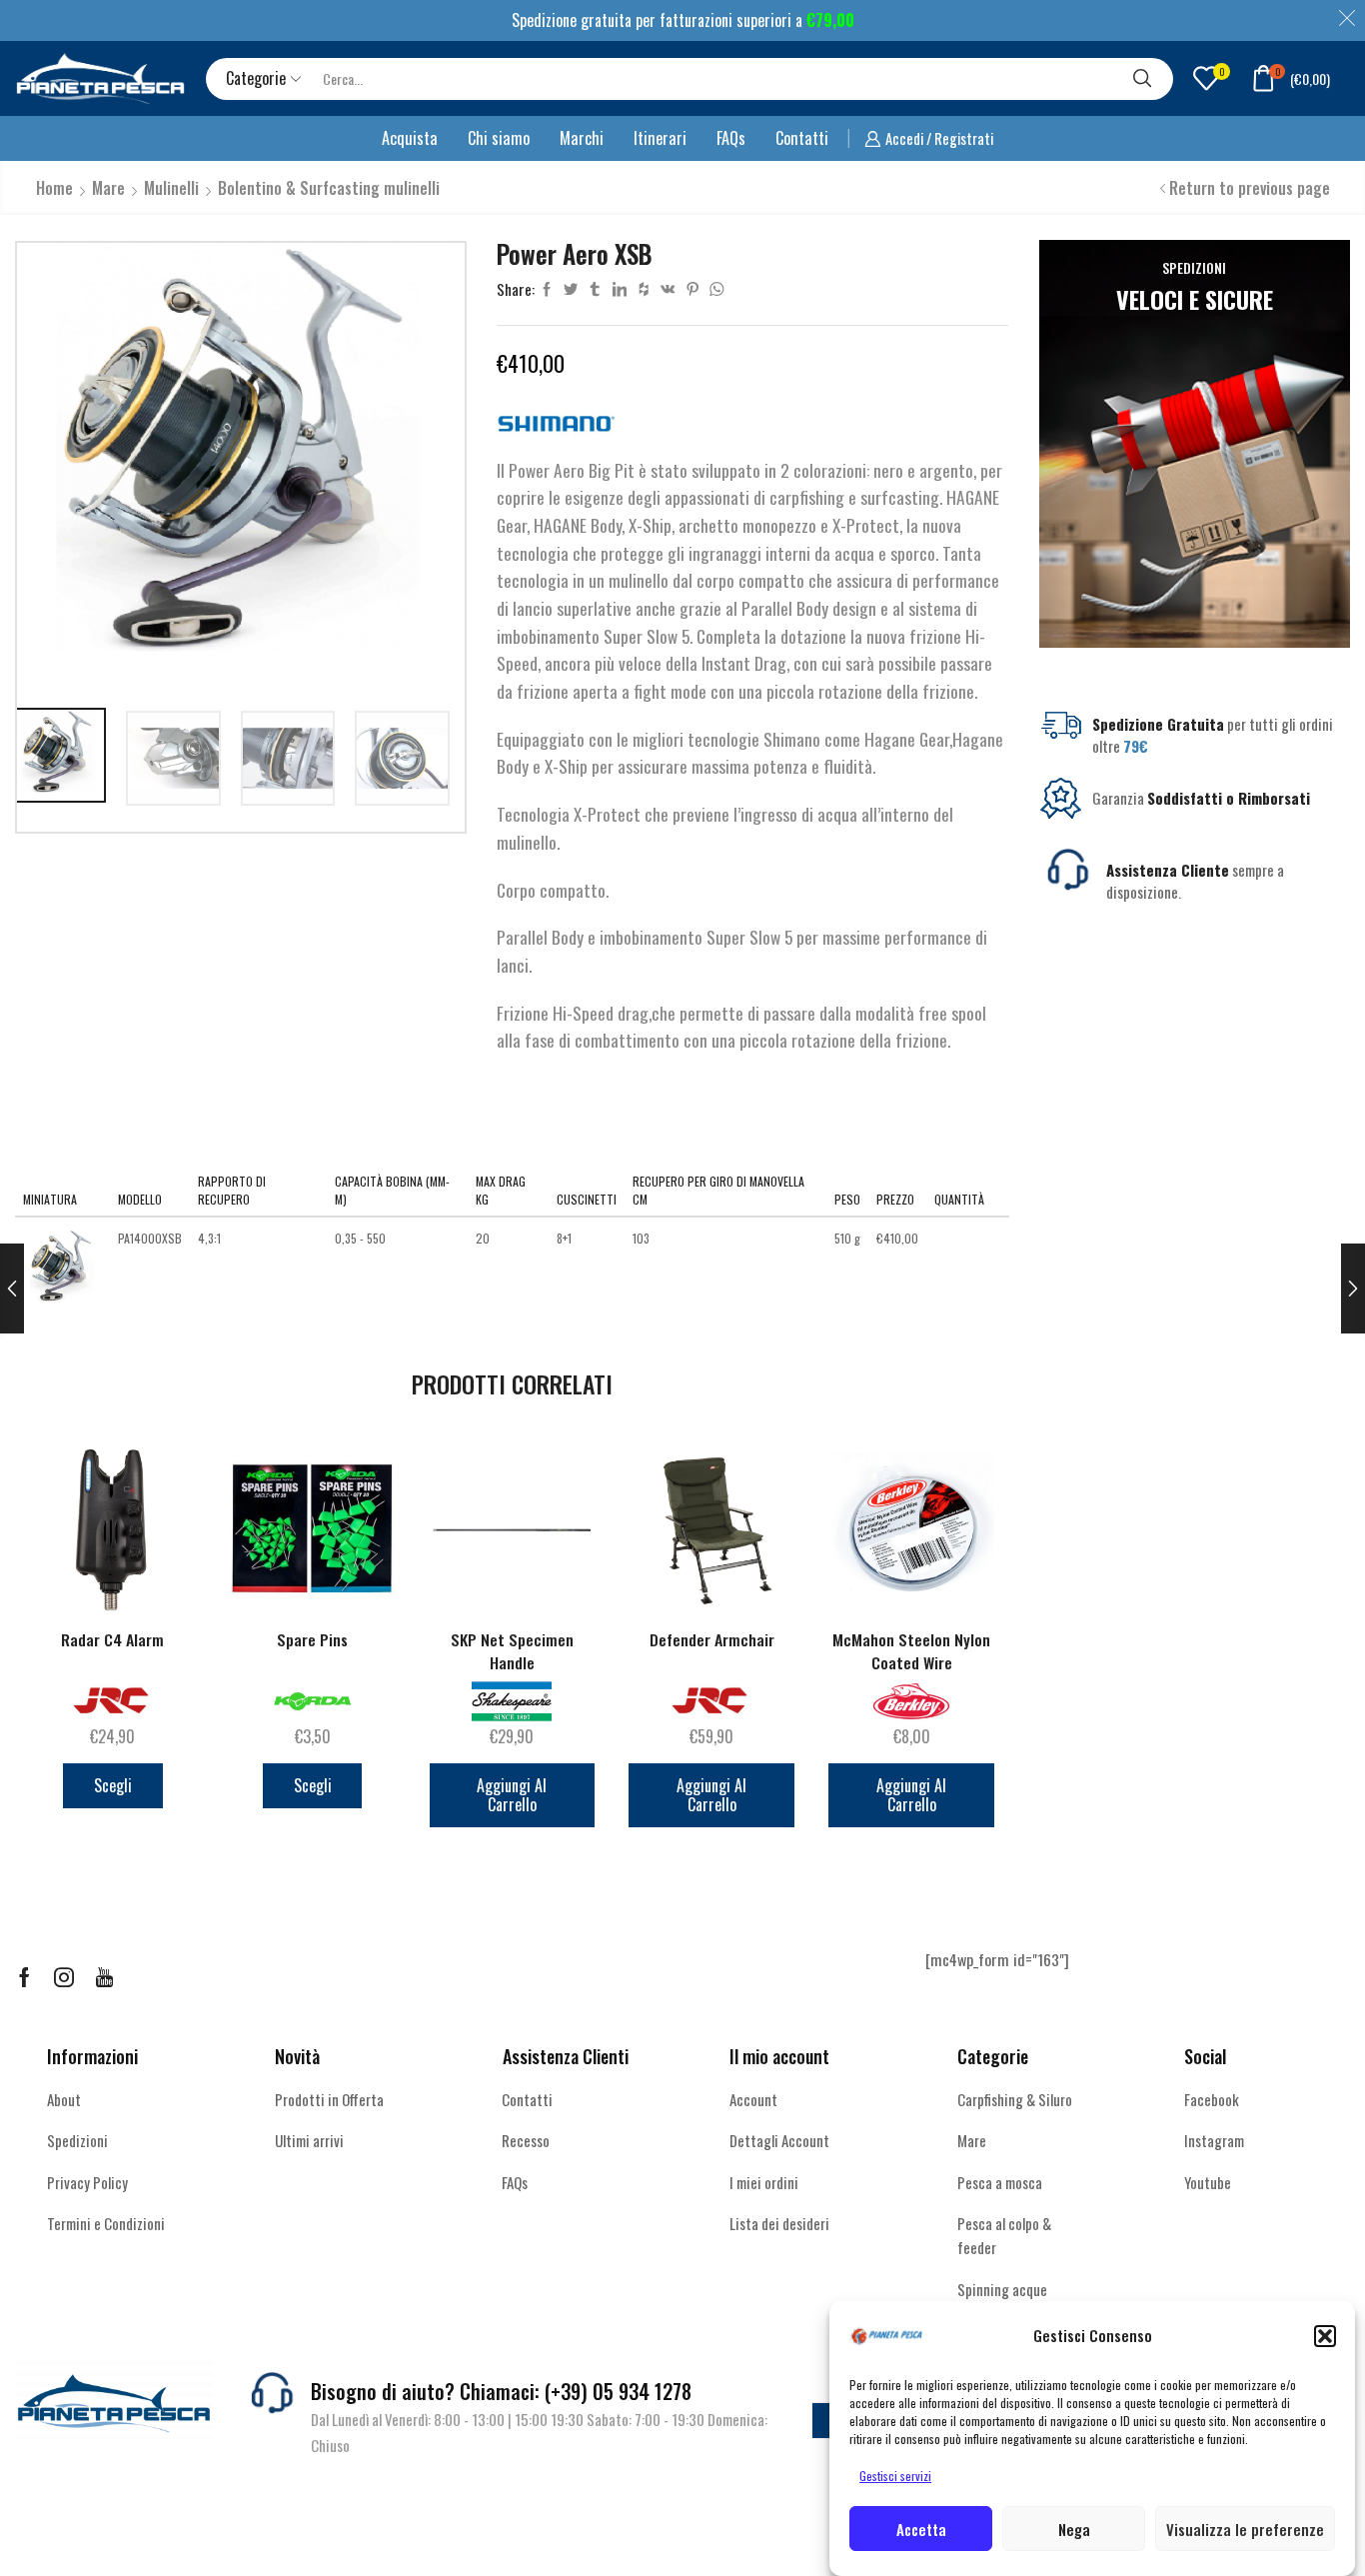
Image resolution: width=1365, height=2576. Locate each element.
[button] (1325, 2336)
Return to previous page (1250, 188)
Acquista (410, 138)
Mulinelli (171, 188)
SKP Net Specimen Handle (512, 1651)
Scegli (113, 1785)
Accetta (921, 2529)
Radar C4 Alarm (112, 1640)
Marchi (582, 138)
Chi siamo (499, 138)
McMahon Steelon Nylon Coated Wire (911, 1651)
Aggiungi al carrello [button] (512, 1795)
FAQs (731, 138)
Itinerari (660, 138)
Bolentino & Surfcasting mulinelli (329, 188)
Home (54, 188)
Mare (108, 188)
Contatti (802, 138)
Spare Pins (312, 1640)
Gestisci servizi (895, 2476)
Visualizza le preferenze (1245, 2529)
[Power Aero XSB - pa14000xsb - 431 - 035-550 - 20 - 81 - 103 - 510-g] (62, 1267)
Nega (1074, 2529)
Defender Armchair (712, 1640)
